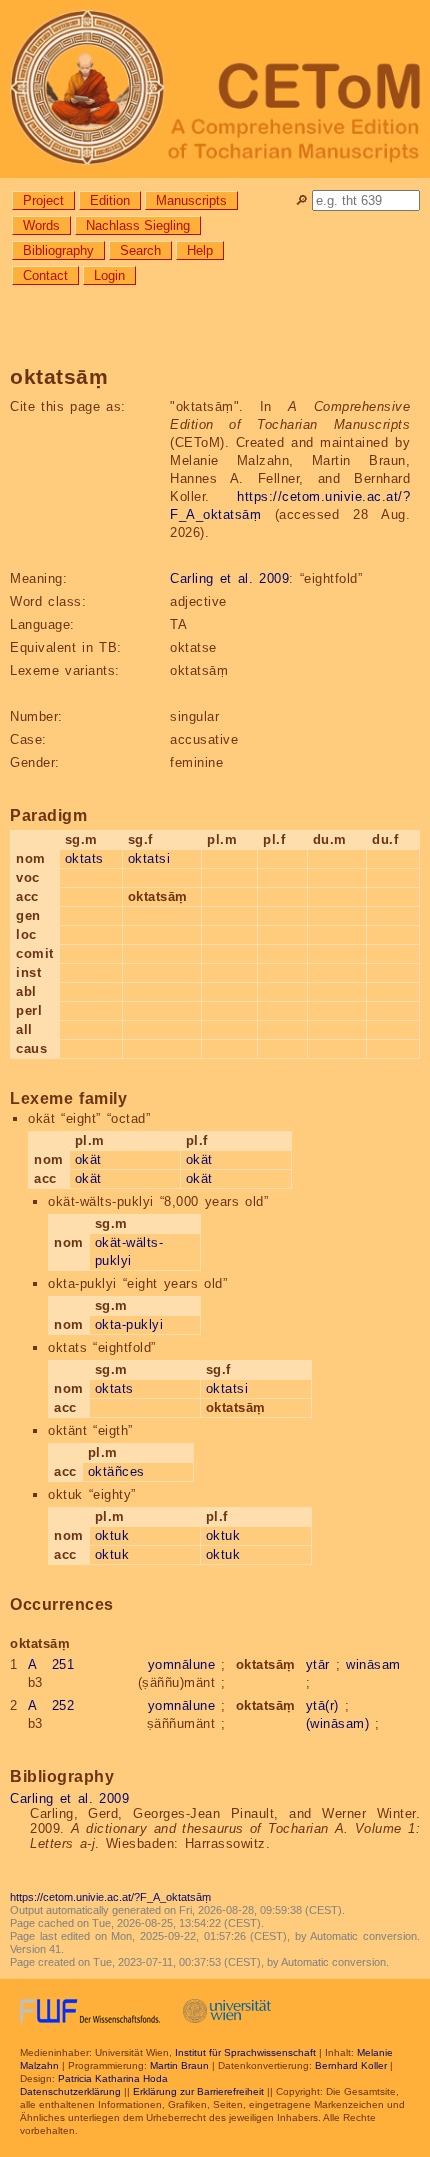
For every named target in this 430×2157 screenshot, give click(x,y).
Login (109, 275)
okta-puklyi (129, 1324)
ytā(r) (322, 1705)
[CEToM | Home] (215, 89)
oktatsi (149, 858)
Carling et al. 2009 (229, 578)
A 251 (51, 1664)
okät (88, 1159)
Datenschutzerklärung (70, 2091)
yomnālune (182, 1664)
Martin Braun (179, 2065)
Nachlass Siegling (138, 225)
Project (43, 200)
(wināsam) (338, 1723)
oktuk (112, 1535)
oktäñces (116, 1471)
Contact (45, 275)
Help (200, 250)
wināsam (373, 1664)
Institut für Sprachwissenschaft (245, 2052)
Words (41, 225)
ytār (318, 1664)
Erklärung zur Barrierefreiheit (198, 2091)
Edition (110, 200)
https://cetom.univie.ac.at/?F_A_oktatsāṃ (110, 1897)
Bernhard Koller (351, 2065)
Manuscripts (191, 200)
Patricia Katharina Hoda (113, 2078)
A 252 (51, 1705)
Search (140, 250)
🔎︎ (301, 200)
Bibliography (58, 250)
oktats (84, 858)
